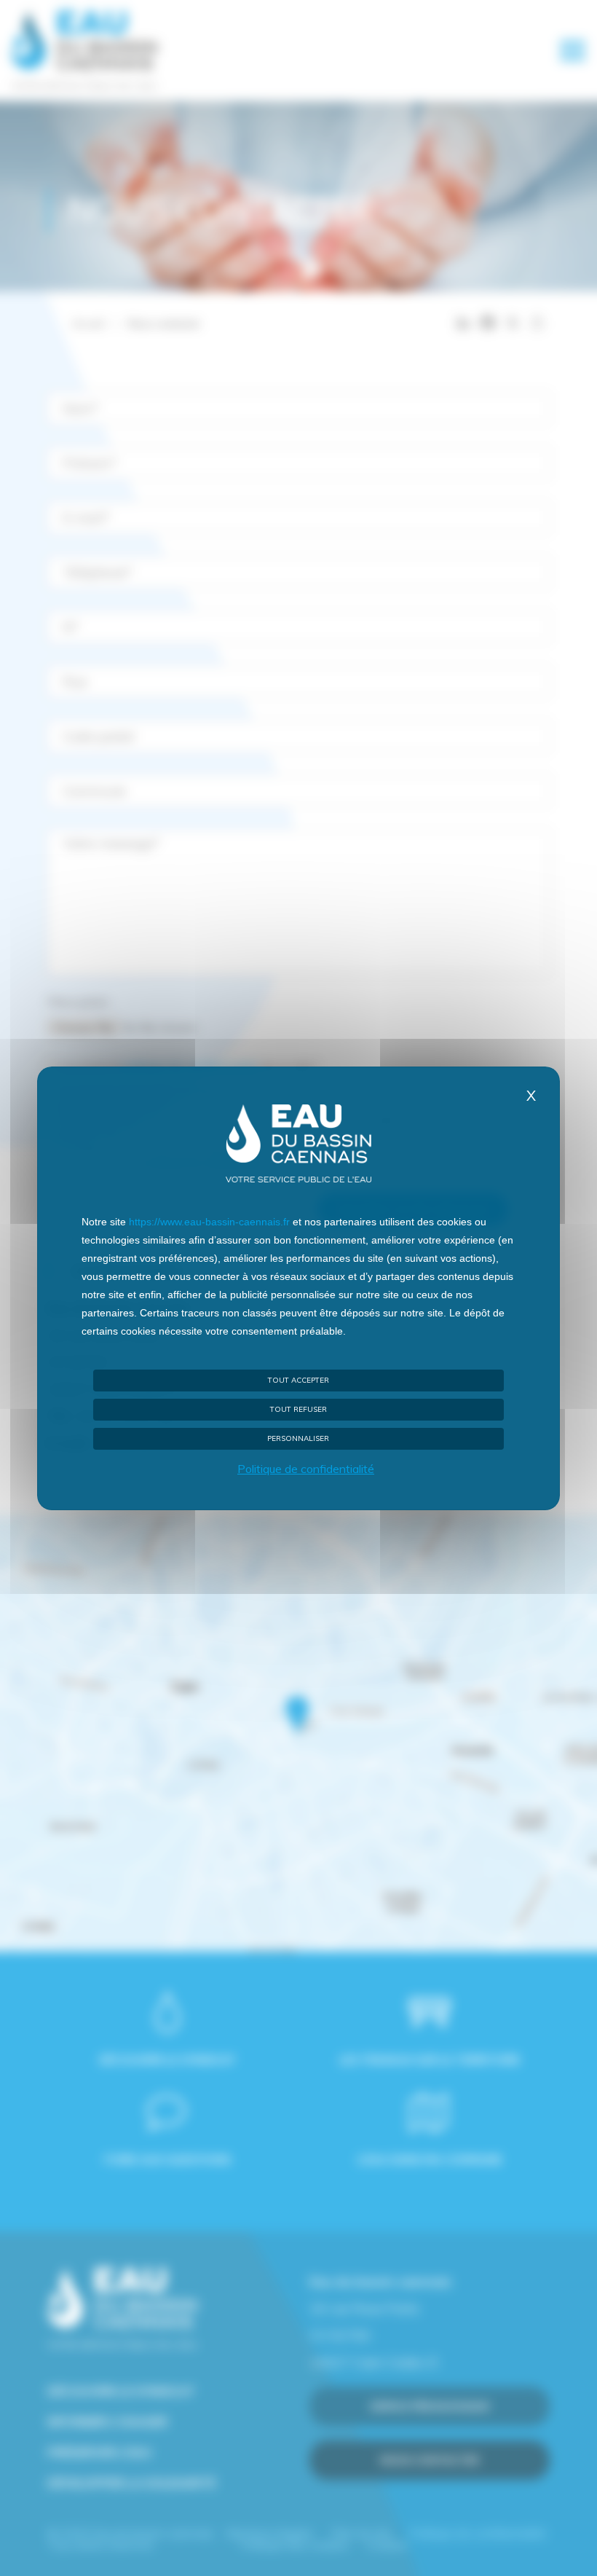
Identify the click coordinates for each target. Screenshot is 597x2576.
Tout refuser (298, 1409)
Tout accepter (298, 1380)
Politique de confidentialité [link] (306, 1469)
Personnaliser (298, 1438)
